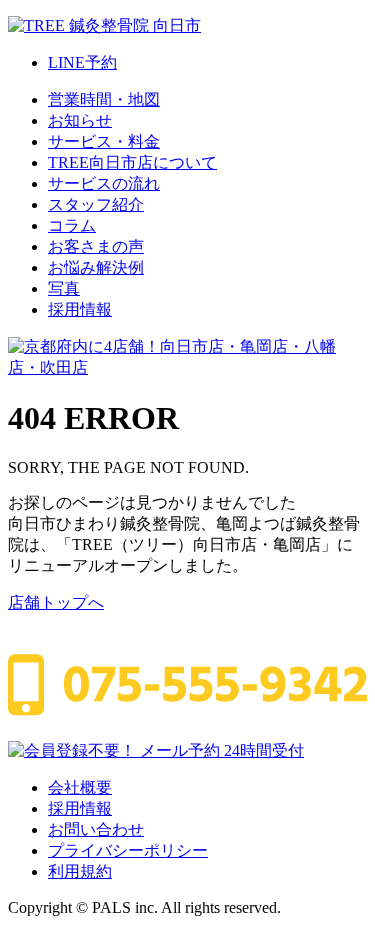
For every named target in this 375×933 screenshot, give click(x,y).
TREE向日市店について (132, 162)
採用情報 (80, 309)
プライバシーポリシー (128, 850)
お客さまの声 (96, 246)
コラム (72, 225)
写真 (64, 288)
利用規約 (80, 871)
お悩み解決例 (96, 267)
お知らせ (80, 120)
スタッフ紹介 (96, 204)
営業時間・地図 (104, 99)
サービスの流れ (104, 183)
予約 (82, 62)
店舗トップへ (56, 602)
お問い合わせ (96, 829)
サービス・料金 (104, 141)
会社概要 (80, 787)
